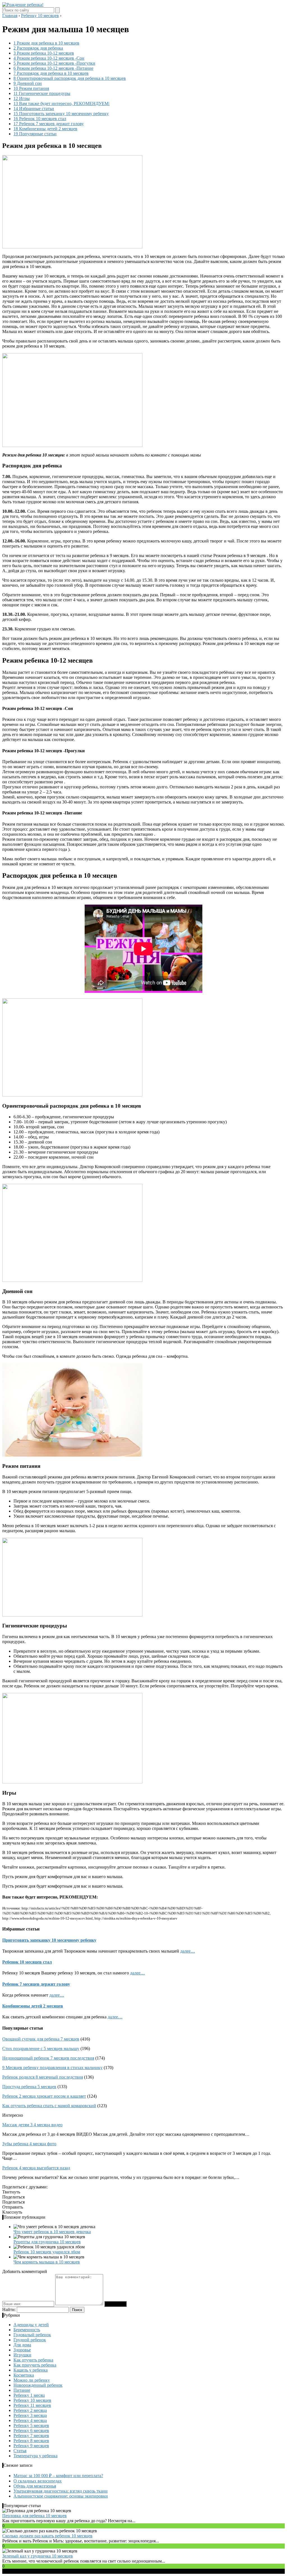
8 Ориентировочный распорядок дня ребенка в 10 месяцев (70, 78)
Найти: (9, 2310)
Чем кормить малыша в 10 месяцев (47, 2262)
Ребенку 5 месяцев (31, 2425)
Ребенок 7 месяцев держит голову (36, 1984)
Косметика (24, 2375)
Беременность (27, 2330)
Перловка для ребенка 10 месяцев (34, 2516)
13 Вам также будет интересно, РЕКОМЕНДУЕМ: (62, 103)
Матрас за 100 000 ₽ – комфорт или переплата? (58, 2476)
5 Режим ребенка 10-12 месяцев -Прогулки (54, 63)
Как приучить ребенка (35, 2365)
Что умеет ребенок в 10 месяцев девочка (52, 2232)
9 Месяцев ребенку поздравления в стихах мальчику (52, 2068)
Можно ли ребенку (32, 2380)
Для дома (22, 2345)
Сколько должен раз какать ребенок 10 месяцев (47, 2536)
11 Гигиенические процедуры (42, 93)
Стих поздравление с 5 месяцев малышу (41, 2049)
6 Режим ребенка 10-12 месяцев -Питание (53, 68)
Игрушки (22, 2355)
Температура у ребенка (35, 2456)
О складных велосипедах (38, 2481)
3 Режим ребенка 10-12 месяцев (44, 53)
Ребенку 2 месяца (30, 2410)
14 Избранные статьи (34, 109)
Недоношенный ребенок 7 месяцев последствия (48, 2058)
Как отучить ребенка (33, 2360)
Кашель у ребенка (31, 2370)
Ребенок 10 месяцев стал (27, 1962)
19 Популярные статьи (35, 134)
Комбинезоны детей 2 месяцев (33, 2006)
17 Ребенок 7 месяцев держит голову (49, 124)
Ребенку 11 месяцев (32, 2405)
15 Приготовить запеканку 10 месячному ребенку (61, 114)
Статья (20, 2451)
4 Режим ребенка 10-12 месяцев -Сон (49, 58)
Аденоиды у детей (31, 2325)
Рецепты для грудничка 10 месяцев (47, 2242)
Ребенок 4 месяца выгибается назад (36, 2168)
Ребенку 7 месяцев (31, 2436)
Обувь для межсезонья (35, 2486)
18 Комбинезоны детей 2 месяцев (45, 129)
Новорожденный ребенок (38, 2385)
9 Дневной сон (28, 83)
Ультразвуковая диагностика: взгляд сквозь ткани (61, 2491)
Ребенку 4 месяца (30, 2420)
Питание (22, 2390)
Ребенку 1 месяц (29, 2395)
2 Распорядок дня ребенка (38, 48)
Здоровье (22, 2350)
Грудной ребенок (30, 2340)
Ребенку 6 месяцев (31, 2431)
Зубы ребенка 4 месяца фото (29, 2144)
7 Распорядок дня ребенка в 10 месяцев (51, 73)
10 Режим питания (31, 88)
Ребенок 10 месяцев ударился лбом (47, 2252)
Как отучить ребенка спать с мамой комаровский (49, 2106)
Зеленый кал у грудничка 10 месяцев (38, 2556)
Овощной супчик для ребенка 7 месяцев (41, 2039)
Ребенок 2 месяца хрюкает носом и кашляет (44, 2096)
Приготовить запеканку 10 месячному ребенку (49, 1940)
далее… (188, 1951)
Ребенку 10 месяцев (32, 2400)
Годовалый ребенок (32, 2335)
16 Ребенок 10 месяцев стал (40, 119)
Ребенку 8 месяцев (31, 2441)
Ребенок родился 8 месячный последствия (43, 2077)
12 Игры (22, 98)
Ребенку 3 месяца (30, 2415)
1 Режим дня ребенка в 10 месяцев (46, 43)
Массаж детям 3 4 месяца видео (32, 2125)
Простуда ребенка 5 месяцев (29, 2087)
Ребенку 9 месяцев (31, 2446)
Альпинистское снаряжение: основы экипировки (61, 2496)
